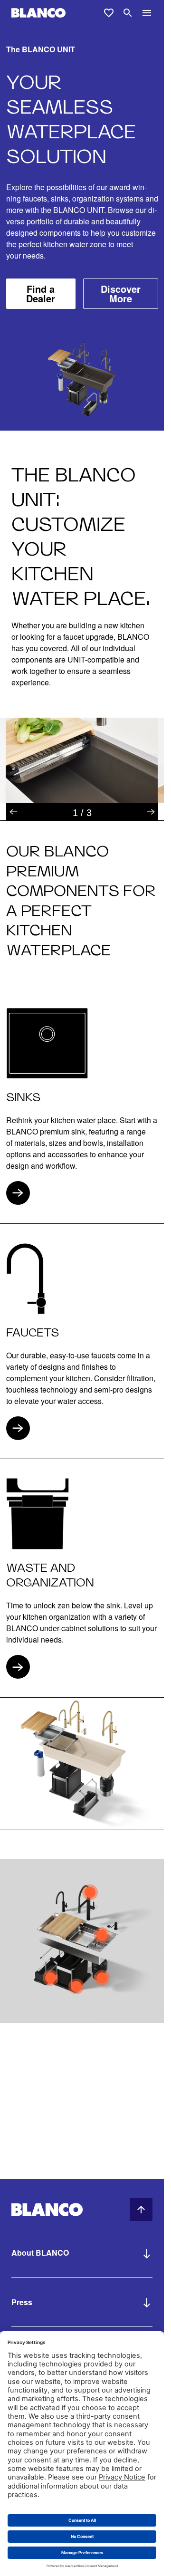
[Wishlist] (109, 13)
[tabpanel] (82, 760)
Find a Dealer (41, 293)
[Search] (128, 13)
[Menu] (147, 13)
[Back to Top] (141, 2210)
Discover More (121, 293)
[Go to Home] (38, 13)
